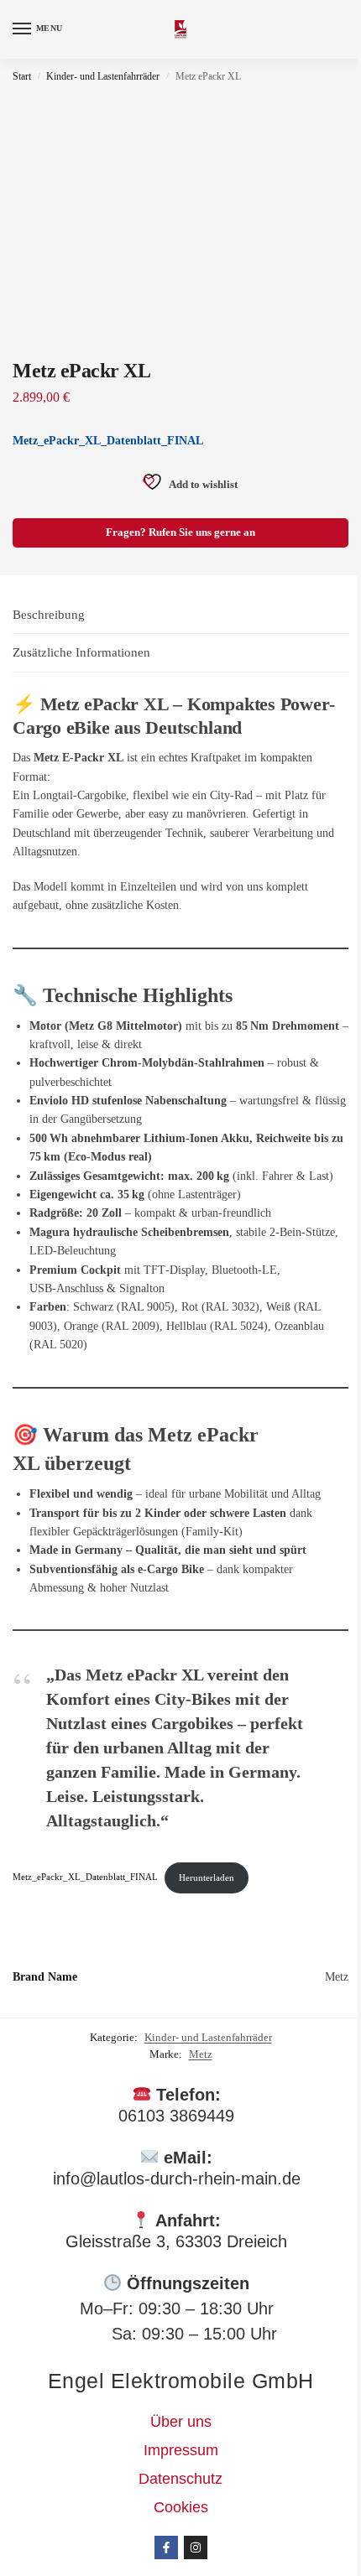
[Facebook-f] (166, 2547)
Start (22, 76)
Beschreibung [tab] (49, 615)
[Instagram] (196, 2547)
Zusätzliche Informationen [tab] (81, 652)
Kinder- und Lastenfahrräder (103, 76)
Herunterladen (207, 1877)
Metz (201, 2054)
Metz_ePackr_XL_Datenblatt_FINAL (108, 441)
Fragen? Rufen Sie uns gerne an (180, 532)
